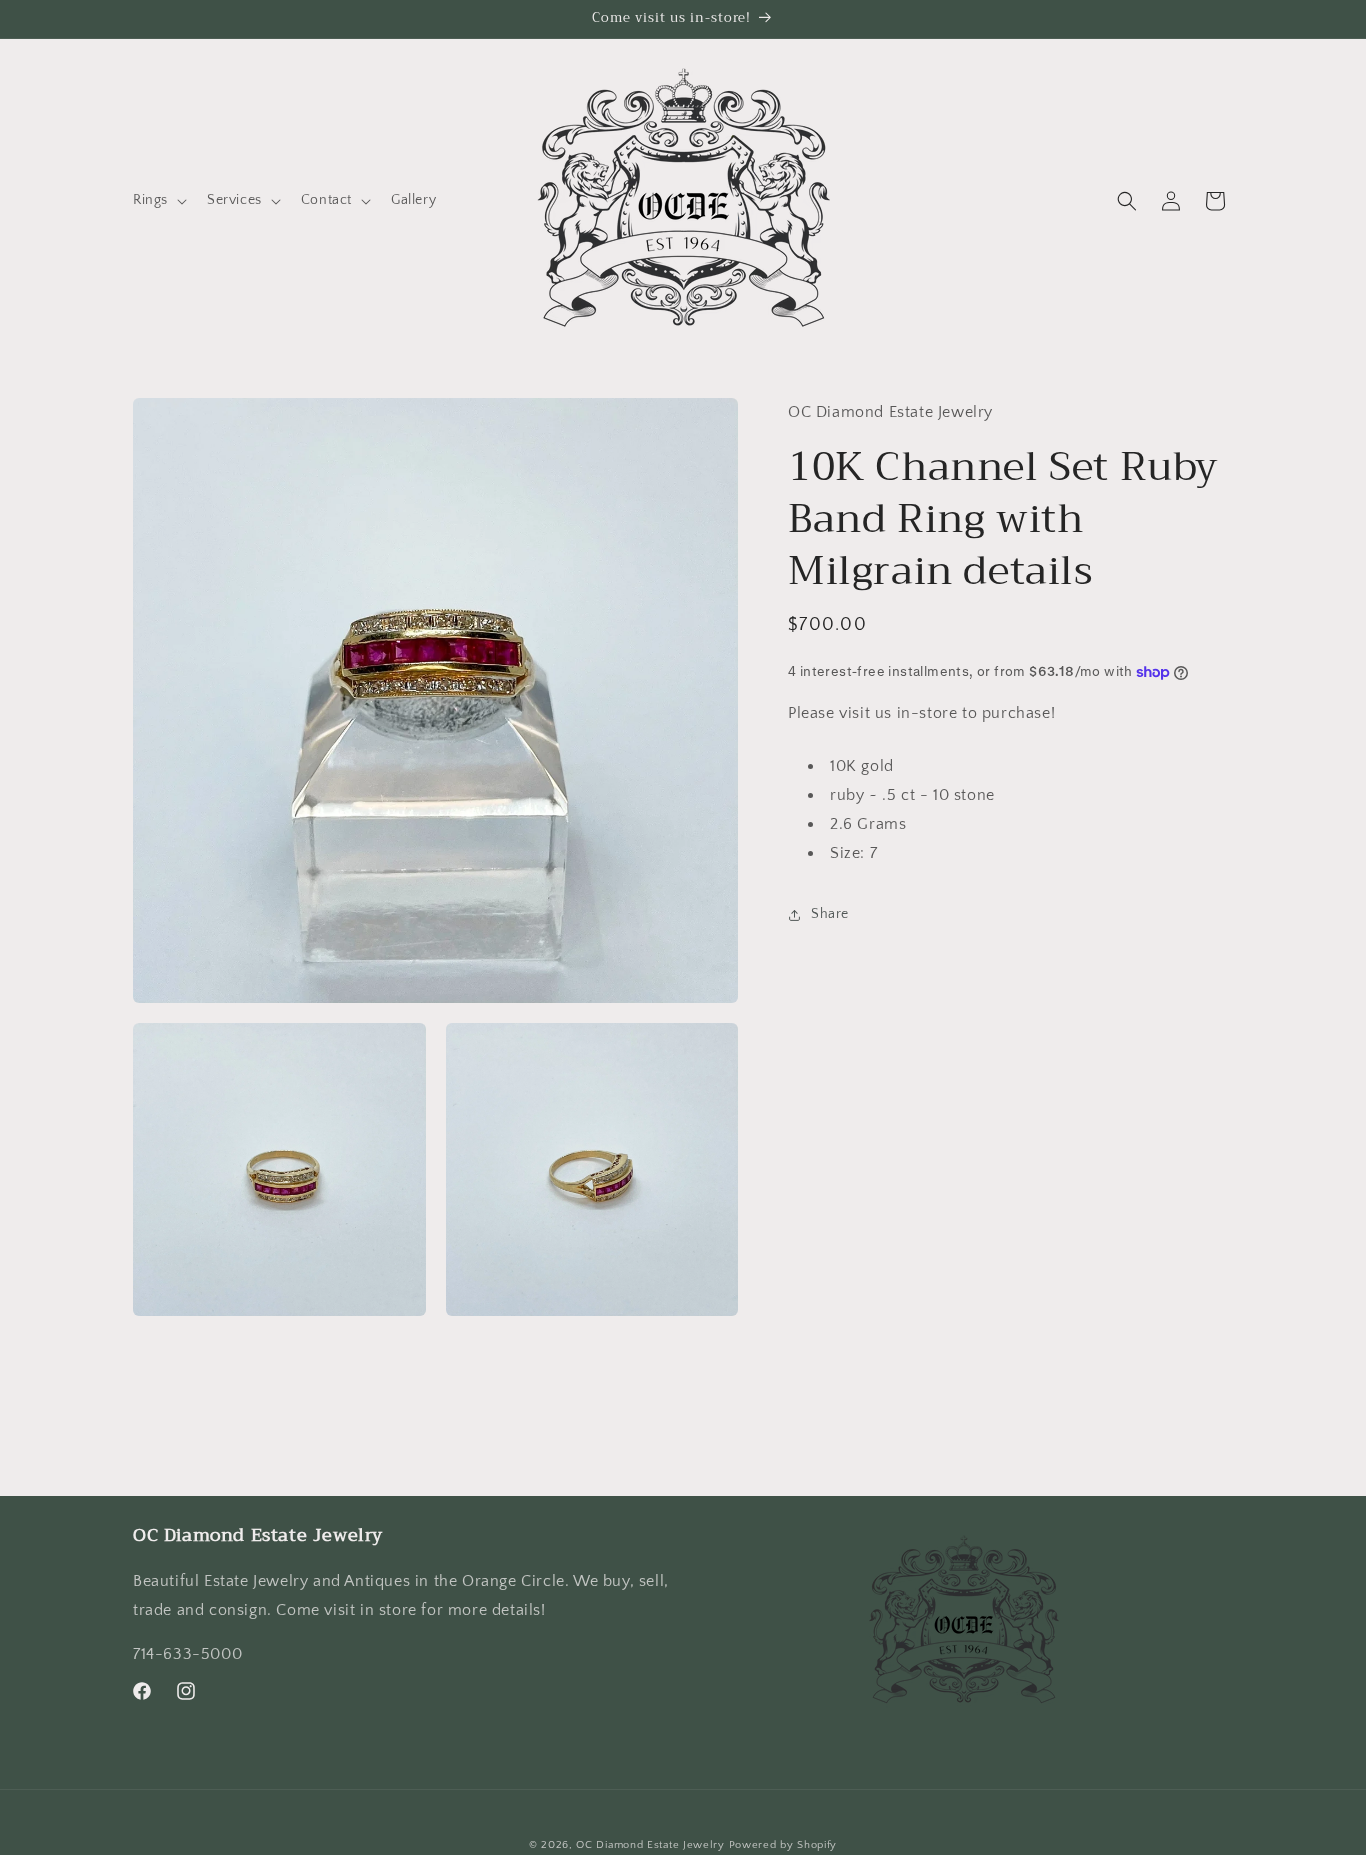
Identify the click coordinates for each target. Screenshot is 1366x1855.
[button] (158, 200)
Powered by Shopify (783, 1845)
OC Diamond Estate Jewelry (650, 1845)
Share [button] (830, 914)
